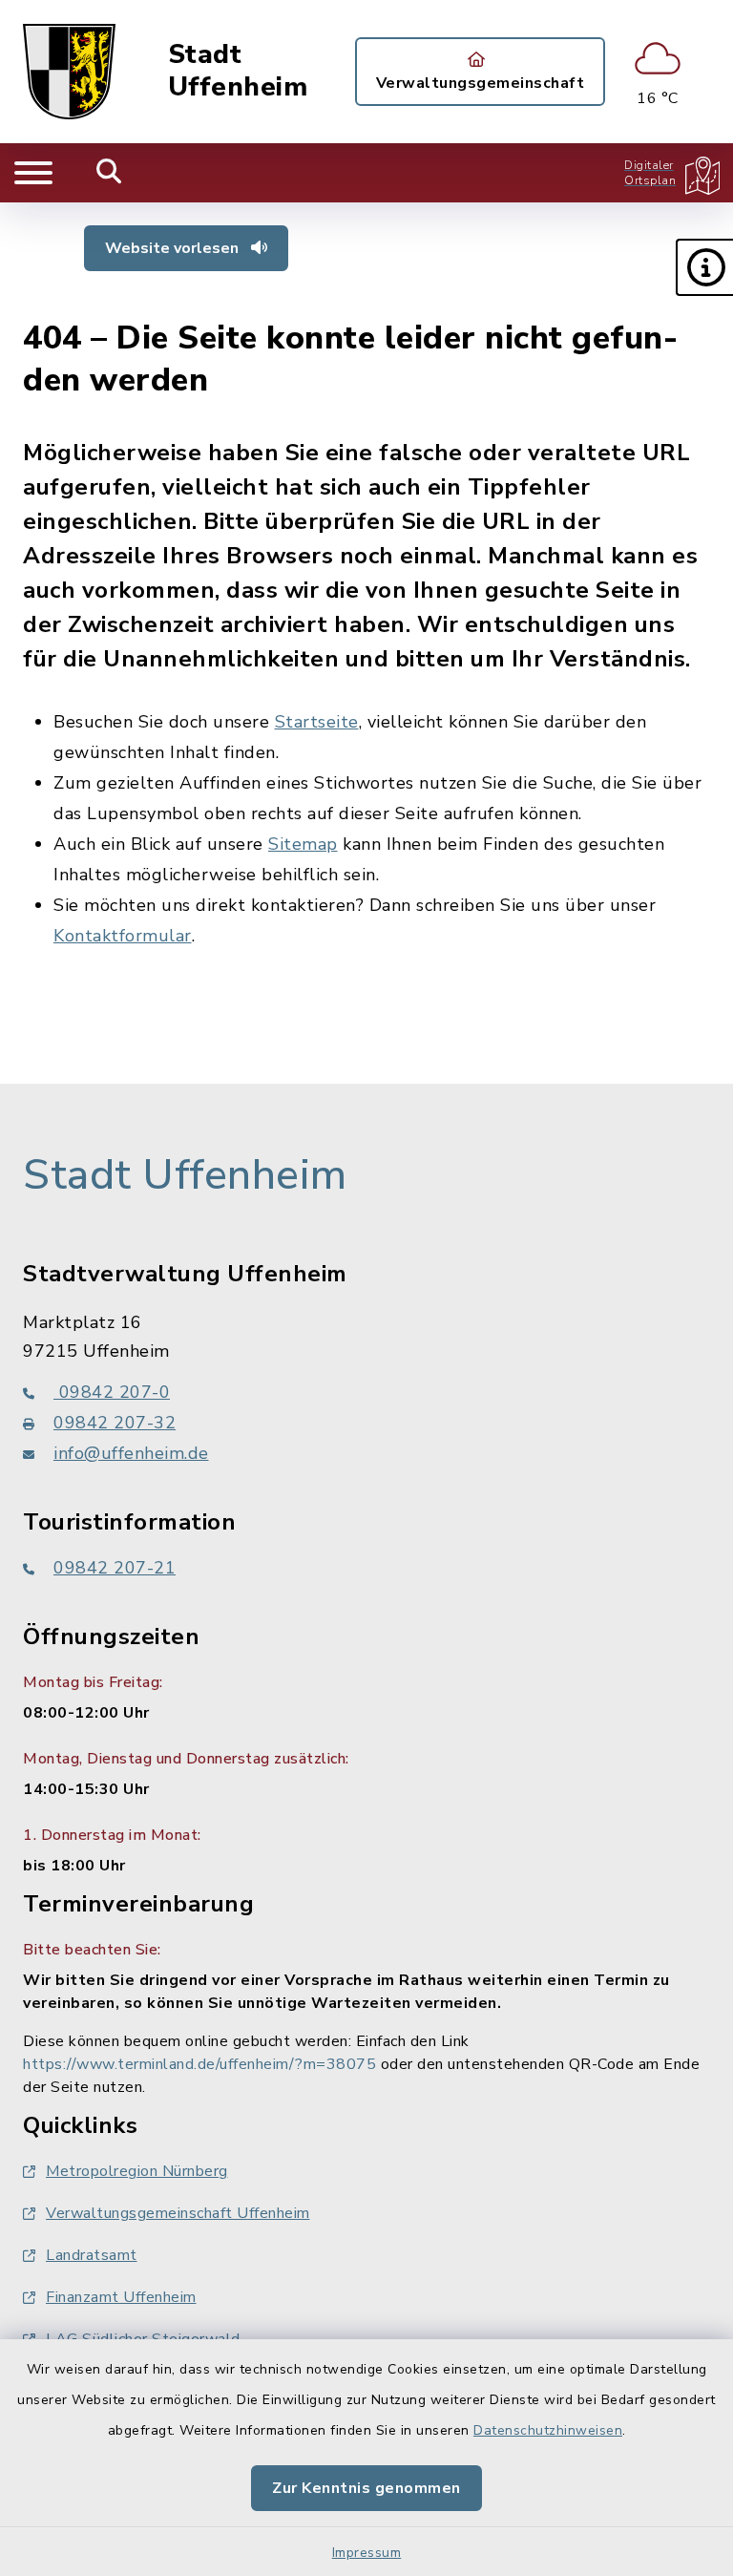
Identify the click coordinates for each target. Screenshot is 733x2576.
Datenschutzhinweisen (548, 2430)
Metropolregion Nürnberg (137, 2171)
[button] (704, 267)
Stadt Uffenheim (238, 71)
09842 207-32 (115, 1423)
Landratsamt (92, 2255)
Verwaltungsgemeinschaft (481, 83)
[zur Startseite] (69, 72)
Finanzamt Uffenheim (121, 2297)
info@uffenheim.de (131, 1453)
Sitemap (303, 844)
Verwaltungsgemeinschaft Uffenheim (178, 2213)
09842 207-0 (112, 1392)
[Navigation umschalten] (33, 173)
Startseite (317, 722)
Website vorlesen (174, 248)
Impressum (367, 2553)
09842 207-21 (115, 1568)
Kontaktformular (123, 936)
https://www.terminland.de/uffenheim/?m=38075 (199, 2064)
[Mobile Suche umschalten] (109, 173)
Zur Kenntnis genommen (366, 2488)
